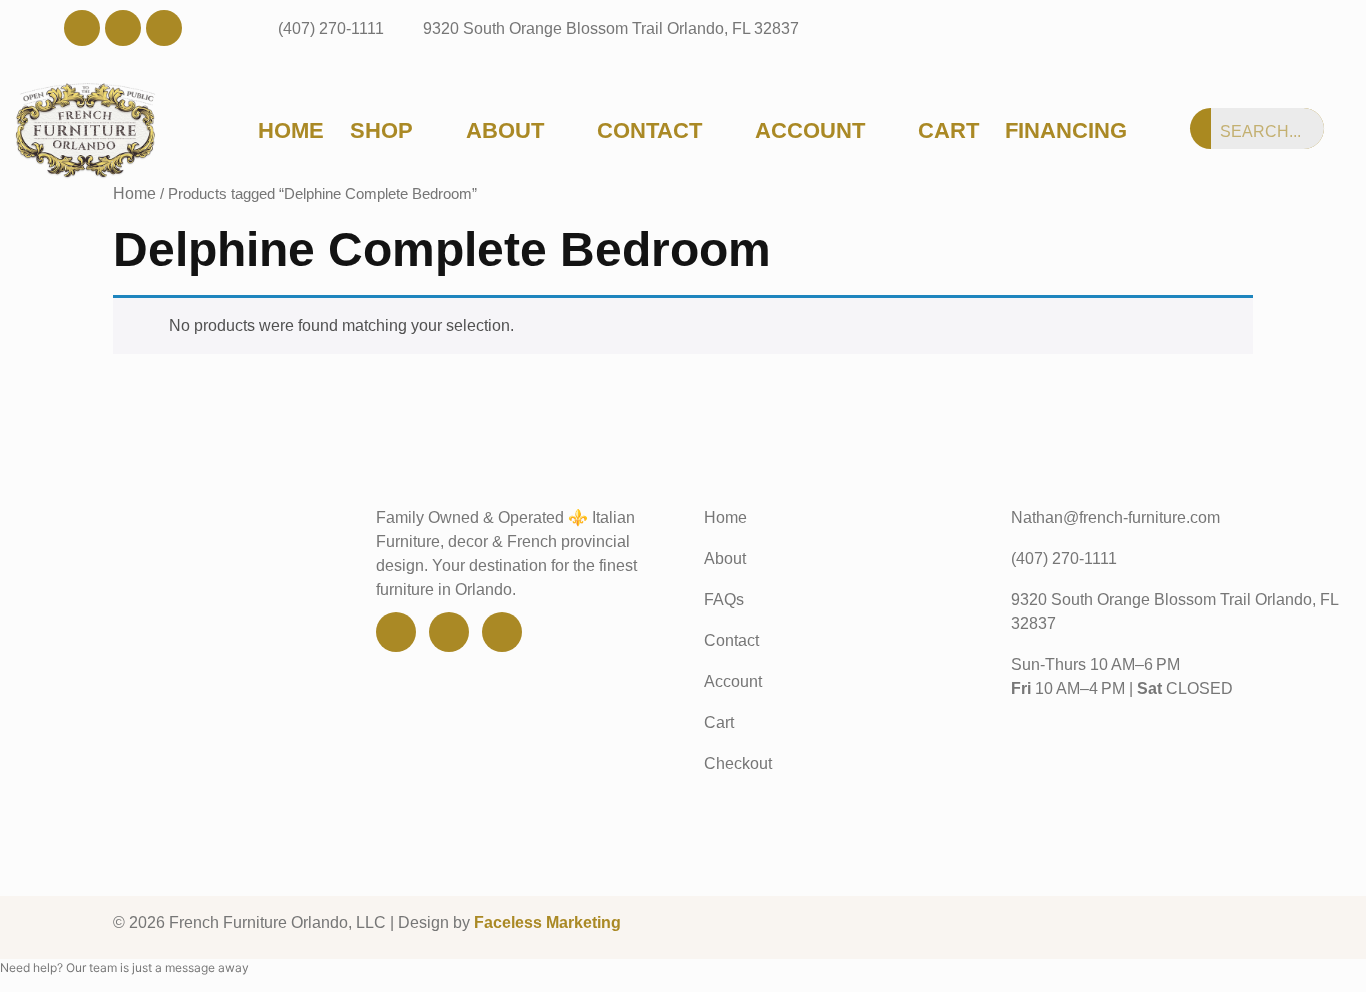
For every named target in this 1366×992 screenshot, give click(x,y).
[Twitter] (123, 28)
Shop (381, 131)
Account (810, 131)
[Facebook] (82, 28)
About (505, 131)
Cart (948, 131)
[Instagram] (164, 28)
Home (291, 131)
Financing (1066, 131)
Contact (649, 131)
